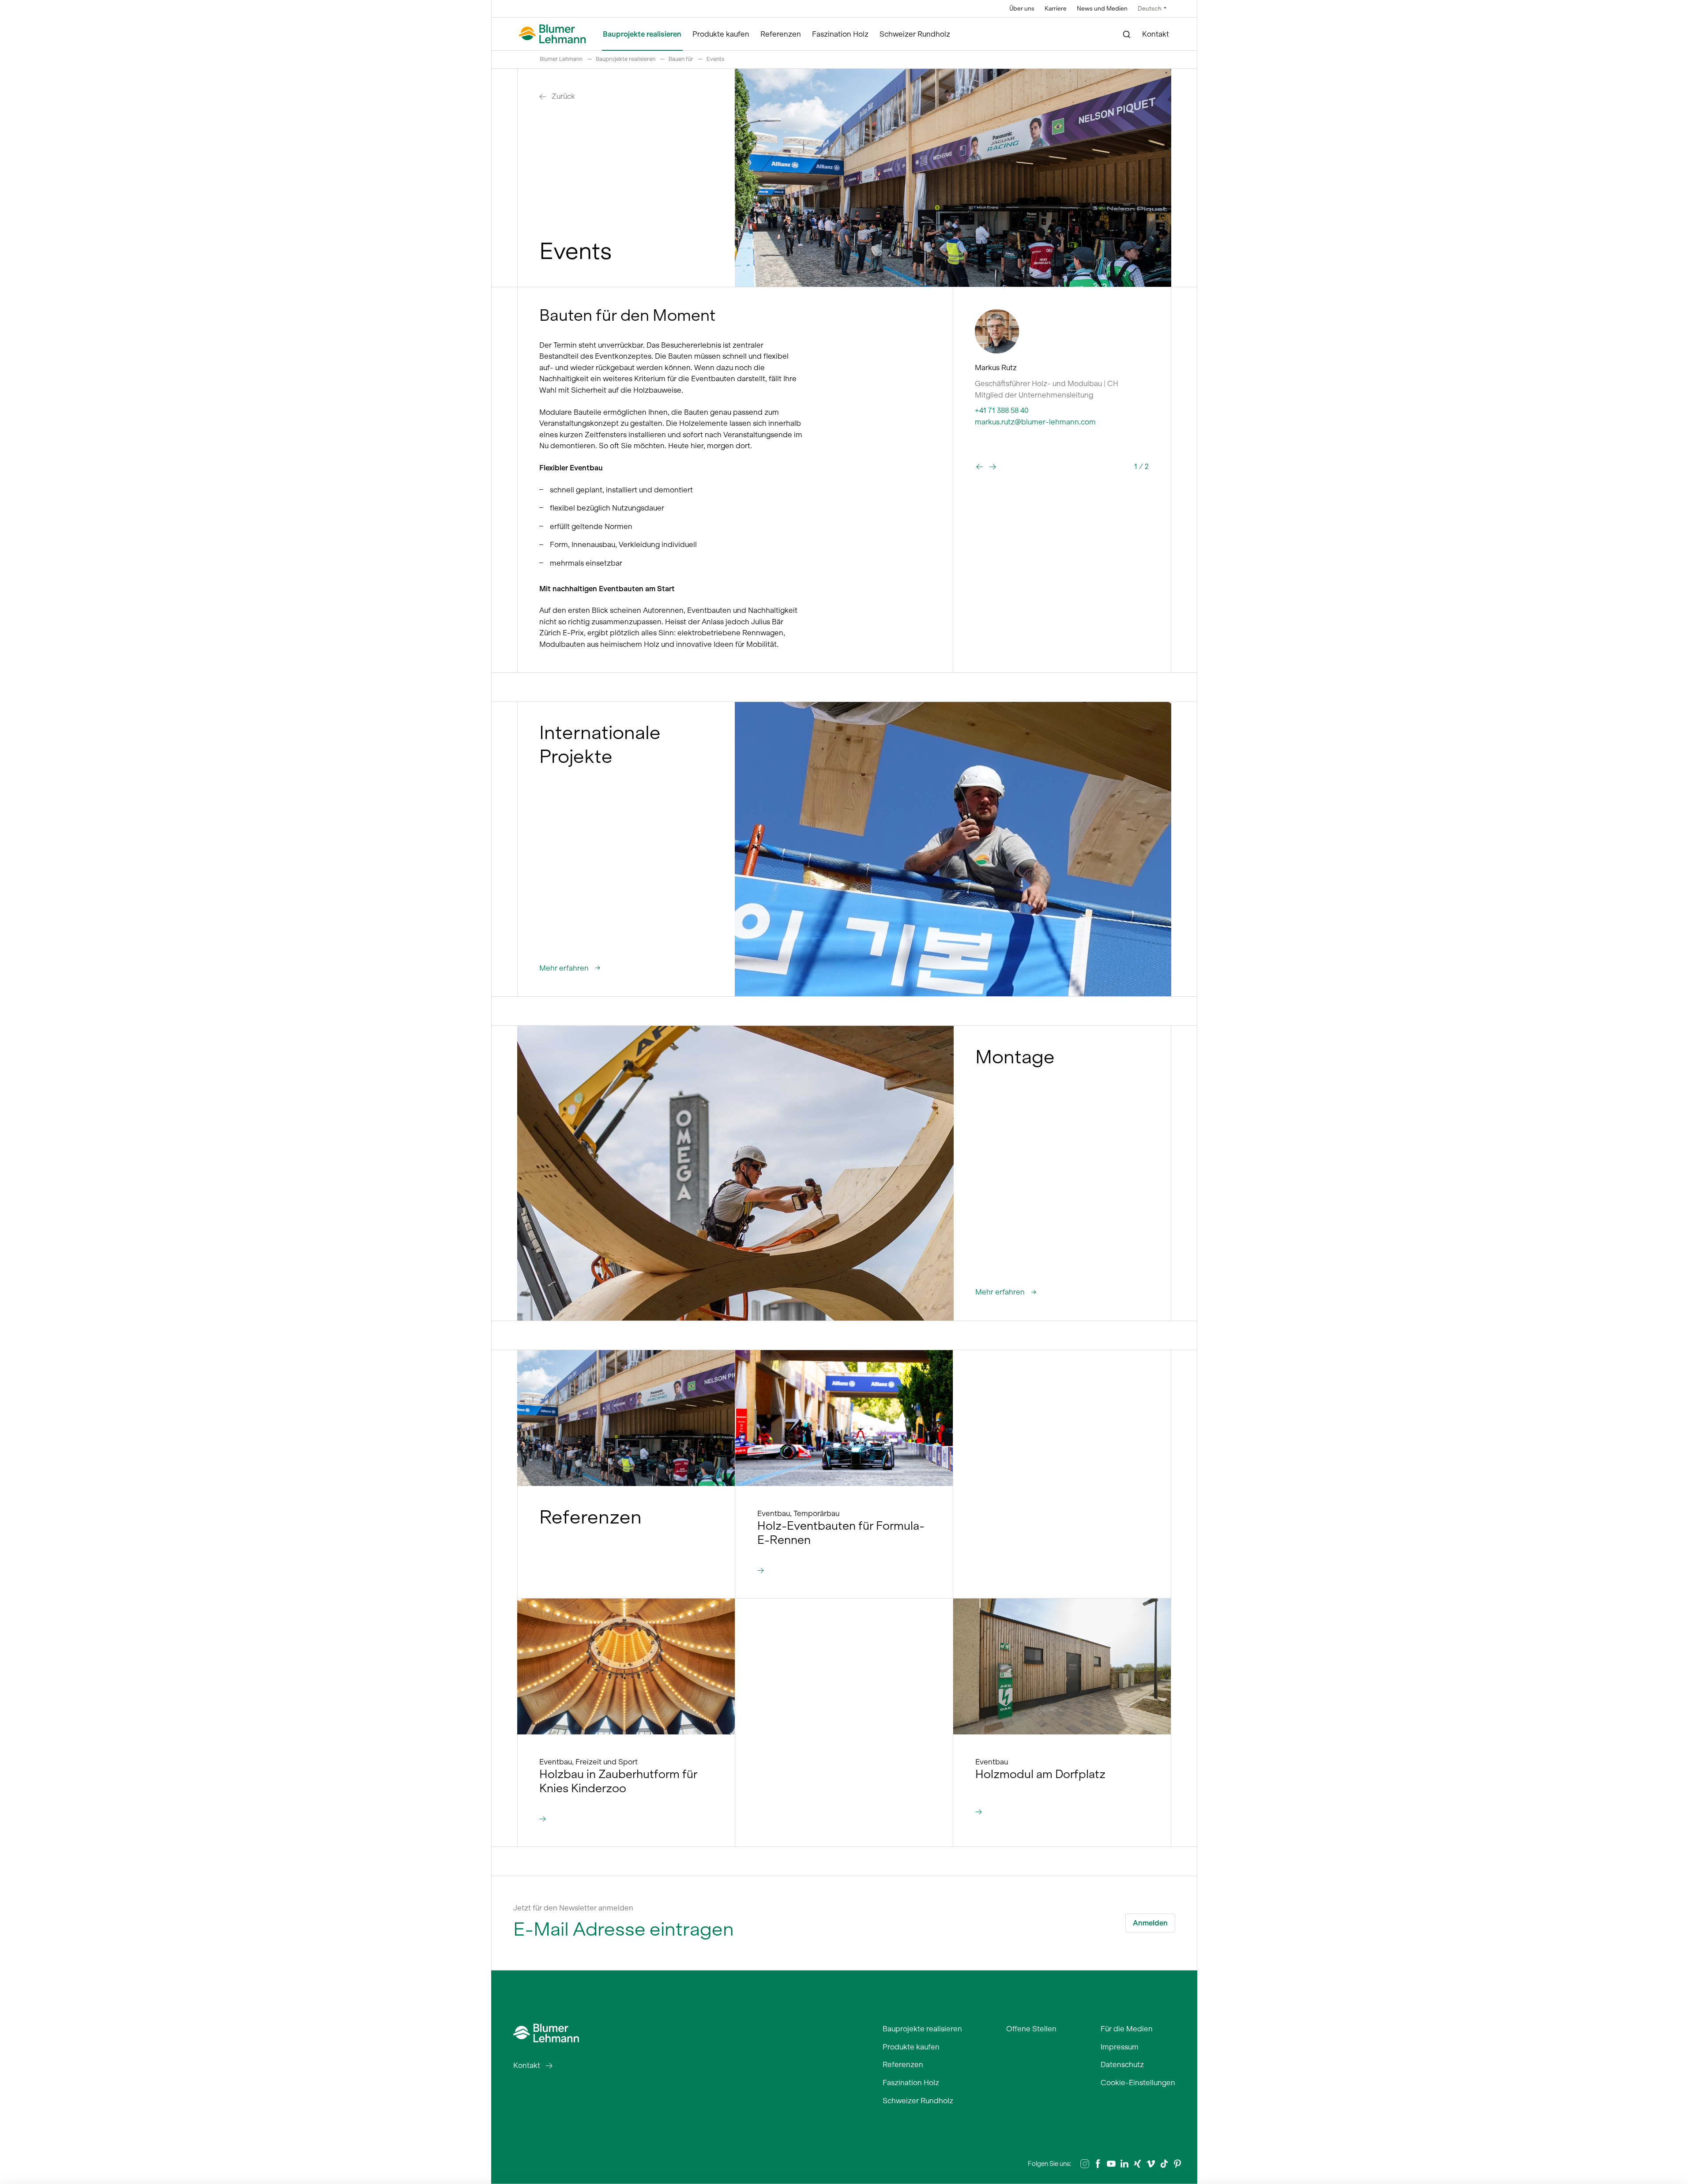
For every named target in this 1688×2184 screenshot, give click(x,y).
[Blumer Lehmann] (553, 34)
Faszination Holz (840, 34)
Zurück (563, 96)
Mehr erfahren (565, 968)
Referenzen (781, 34)
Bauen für (681, 59)
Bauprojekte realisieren (642, 34)
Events (715, 59)
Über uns (1022, 9)
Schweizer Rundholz (915, 34)
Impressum (1120, 2047)
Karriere (1056, 9)
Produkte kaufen (721, 34)
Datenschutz (1122, 2064)
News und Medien (1102, 9)
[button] (980, 467)
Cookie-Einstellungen (1138, 2083)
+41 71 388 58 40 (1002, 410)
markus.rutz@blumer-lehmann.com (1035, 422)
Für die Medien (1127, 2029)
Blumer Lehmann (561, 59)
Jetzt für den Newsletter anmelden (573, 1908)
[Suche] (1127, 34)
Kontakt (1156, 34)
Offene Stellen (1031, 2029)
